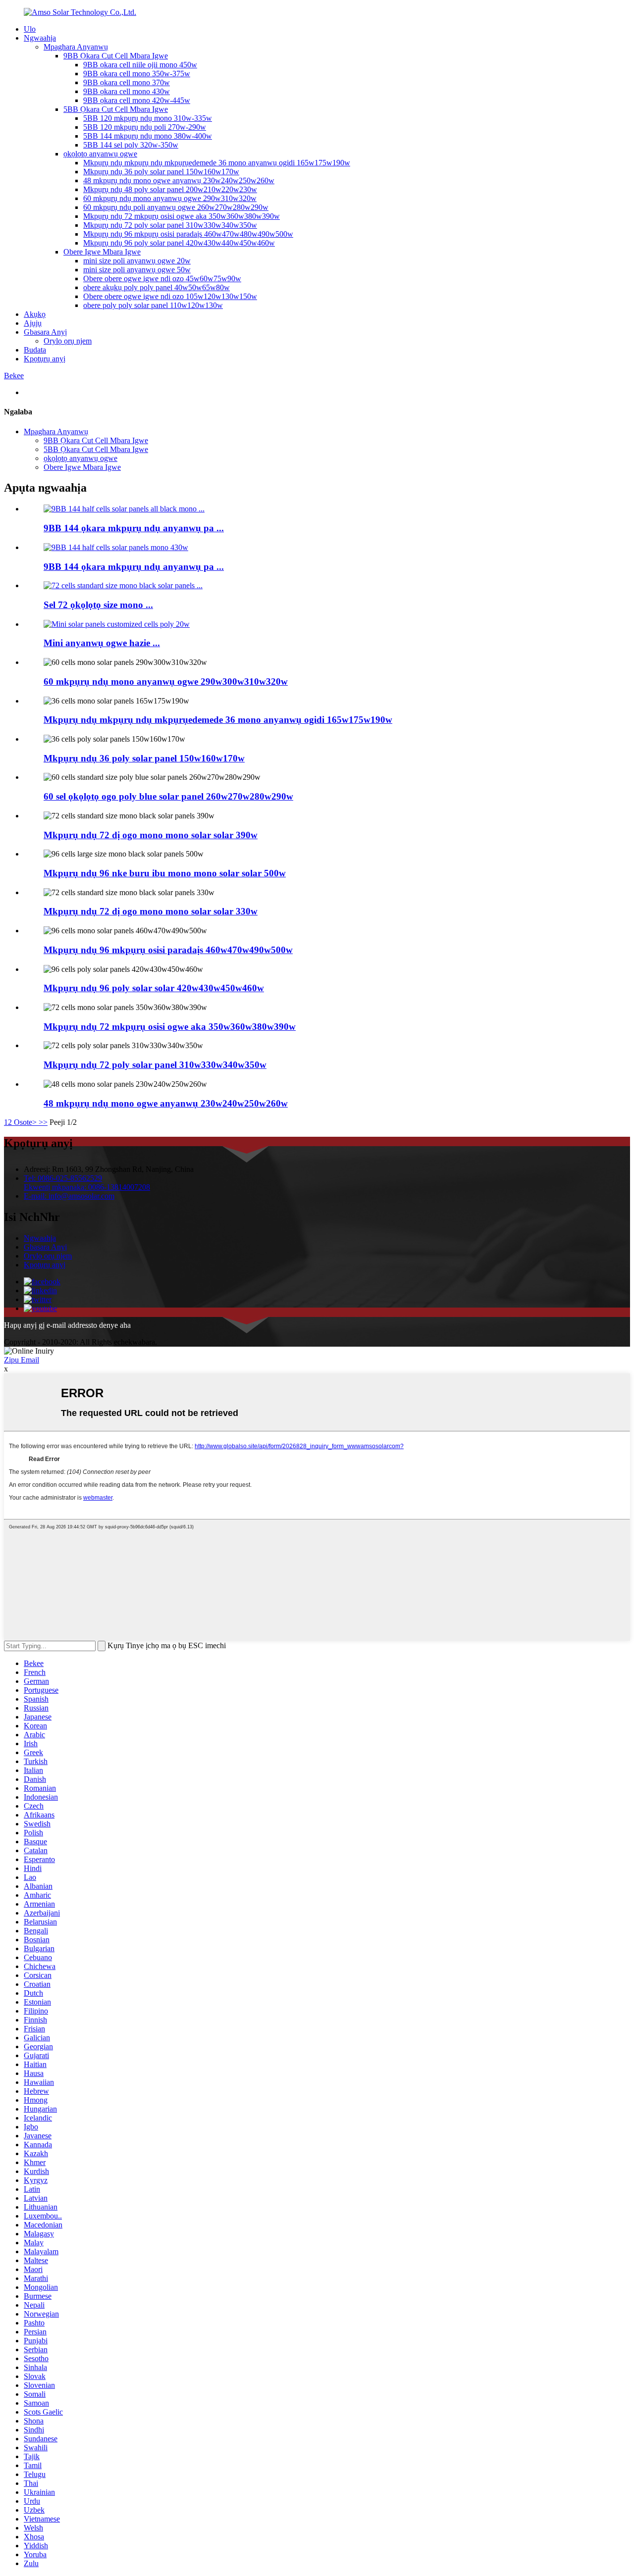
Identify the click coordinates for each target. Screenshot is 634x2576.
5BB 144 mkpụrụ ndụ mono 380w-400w (148, 136)
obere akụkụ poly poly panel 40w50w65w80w (157, 287)
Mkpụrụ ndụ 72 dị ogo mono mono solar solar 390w (151, 835)
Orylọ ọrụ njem (68, 341)
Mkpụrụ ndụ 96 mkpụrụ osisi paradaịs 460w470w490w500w (168, 950)
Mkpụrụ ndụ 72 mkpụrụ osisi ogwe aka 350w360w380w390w (182, 216)
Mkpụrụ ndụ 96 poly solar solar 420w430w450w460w (154, 988)
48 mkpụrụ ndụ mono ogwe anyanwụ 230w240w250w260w (179, 180)
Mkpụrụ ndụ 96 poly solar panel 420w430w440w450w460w (179, 243)
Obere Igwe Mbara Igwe (102, 252)
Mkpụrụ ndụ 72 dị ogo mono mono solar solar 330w (151, 911)
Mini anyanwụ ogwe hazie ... (102, 643)
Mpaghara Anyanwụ (76, 47)
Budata (35, 350)
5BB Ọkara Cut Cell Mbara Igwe (116, 109)
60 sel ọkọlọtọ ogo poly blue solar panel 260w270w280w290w (168, 796)
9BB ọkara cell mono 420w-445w (137, 100)
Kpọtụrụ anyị (45, 359)
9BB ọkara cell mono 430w (127, 91)
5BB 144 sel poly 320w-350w (131, 145)
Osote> (25, 1122)
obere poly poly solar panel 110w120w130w (153, 305)
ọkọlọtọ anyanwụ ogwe (100, 154)
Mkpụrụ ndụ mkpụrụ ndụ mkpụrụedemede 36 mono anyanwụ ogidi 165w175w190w (217, 163)
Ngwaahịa (40, 38)
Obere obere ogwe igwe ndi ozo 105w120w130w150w (170, 296)
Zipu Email (22, 1360)
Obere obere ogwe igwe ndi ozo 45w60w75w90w (162, 278)
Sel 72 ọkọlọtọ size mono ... (98, 605)
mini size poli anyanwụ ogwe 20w (137, 261)
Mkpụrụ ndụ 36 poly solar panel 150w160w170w (161, 172)
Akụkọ (35, 314)
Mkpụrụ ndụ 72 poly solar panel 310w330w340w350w (170, 225)
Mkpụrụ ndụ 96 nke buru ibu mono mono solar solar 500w (165, 873)
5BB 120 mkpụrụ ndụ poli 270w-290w (145, 127)
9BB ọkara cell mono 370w (127, 82)
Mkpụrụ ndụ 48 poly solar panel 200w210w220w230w (170, 189)
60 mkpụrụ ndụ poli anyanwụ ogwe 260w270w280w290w (176, 207)
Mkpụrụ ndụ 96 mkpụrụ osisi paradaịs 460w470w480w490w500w (188, 234)
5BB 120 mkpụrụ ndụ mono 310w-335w (148, 118)
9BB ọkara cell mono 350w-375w (137, 74)
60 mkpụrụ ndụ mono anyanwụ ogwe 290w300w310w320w (166, 682)
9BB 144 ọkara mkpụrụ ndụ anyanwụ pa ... (134, 528)
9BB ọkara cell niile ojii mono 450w (140, 65)
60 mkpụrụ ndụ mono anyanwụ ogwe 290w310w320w (170, 198)
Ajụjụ (33, 323)
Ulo (30, 29)
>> (43, 1122)
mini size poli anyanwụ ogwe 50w (137, 270)
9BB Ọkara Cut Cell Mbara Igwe (116, 56)
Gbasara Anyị (45, 332)
